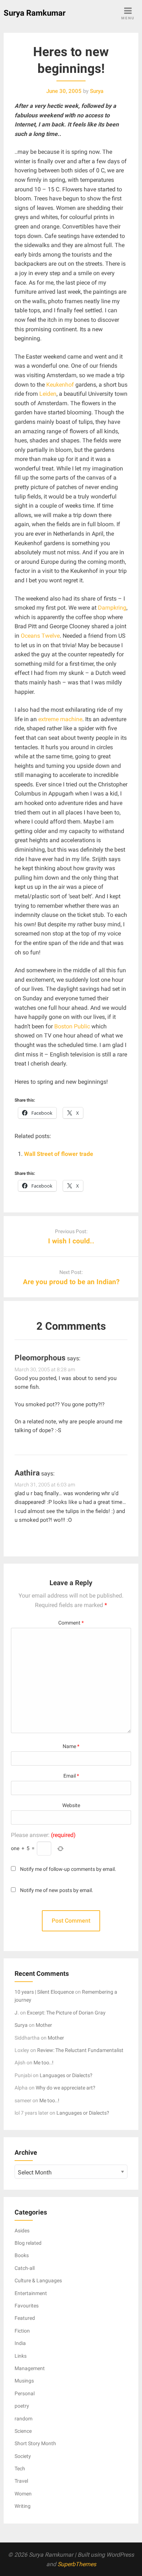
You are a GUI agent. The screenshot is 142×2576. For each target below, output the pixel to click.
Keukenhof (61, 385)
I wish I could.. (71, 1241)
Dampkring (112, 608)
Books (22, 2255)
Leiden (48, 394)
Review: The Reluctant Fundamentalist (80, 2050)
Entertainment (31, 2293)
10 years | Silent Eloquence (44, 1992)
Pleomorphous (40, 1358)
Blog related (28, 2243)
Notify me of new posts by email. (57, 1890)
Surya (21, 2025)
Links (21, 2356)
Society (23, 2456)
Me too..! (44, 2063)
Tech (20, 2468)
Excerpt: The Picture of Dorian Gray (66, 2013)
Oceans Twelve (40, 636)
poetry (22, 2406)
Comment (71, 1623)
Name (71, 1746)
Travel (21, 2481)
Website (71, 1805)
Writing (23, 2506)
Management (30, 2368)
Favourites (27, 2306)
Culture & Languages (38, 2280)
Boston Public (72, 1026)
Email (71, 1776)
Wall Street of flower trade (59, 1154)
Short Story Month (35, 2443)
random (23, 2419)
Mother (44, 2025)
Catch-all (25, 2268)
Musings (24, 2381)
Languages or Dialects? (66, 2075)
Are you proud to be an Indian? (71, 1282)
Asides (22, 2231)
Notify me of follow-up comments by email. (68, 1869)
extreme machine (60, 719)
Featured (25, 2318)
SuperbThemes (77, 2564)
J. (17, 2013)
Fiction (22, 2331)
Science (23, 2431)
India (20, 2343)
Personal (25, 2393)
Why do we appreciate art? (66, 2088)
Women (23, 2494)
